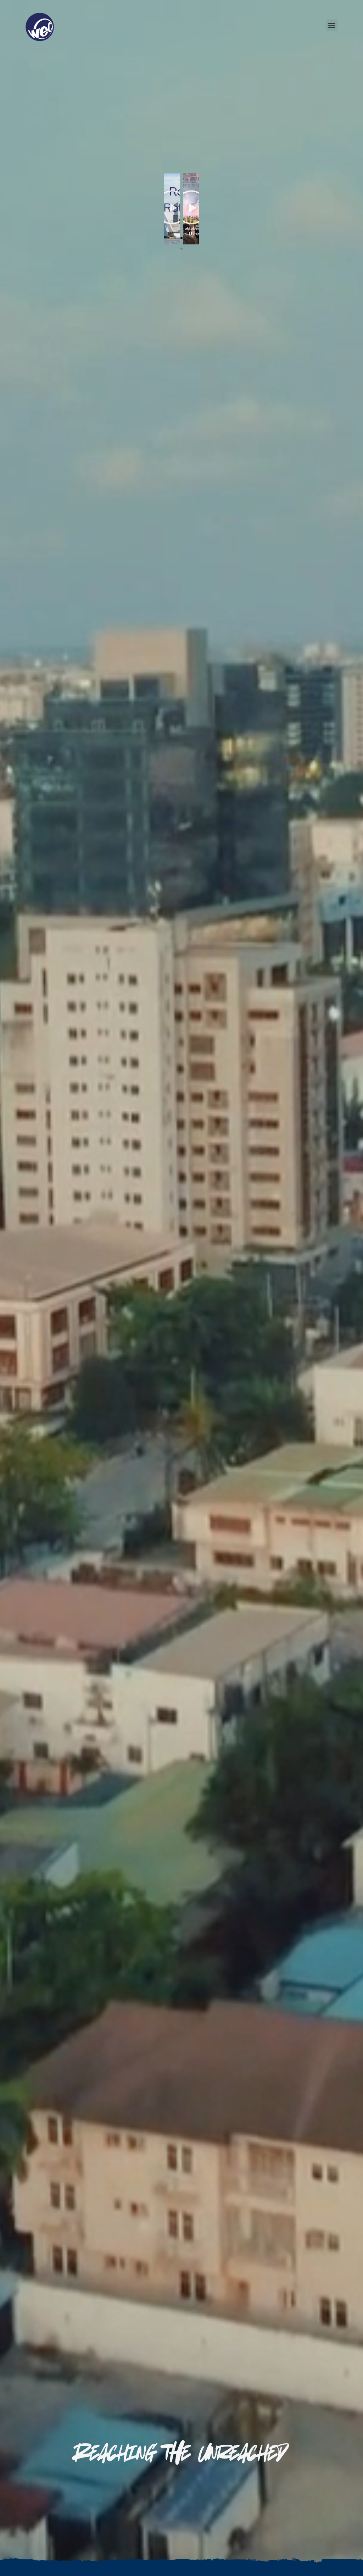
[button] (332, 25)
